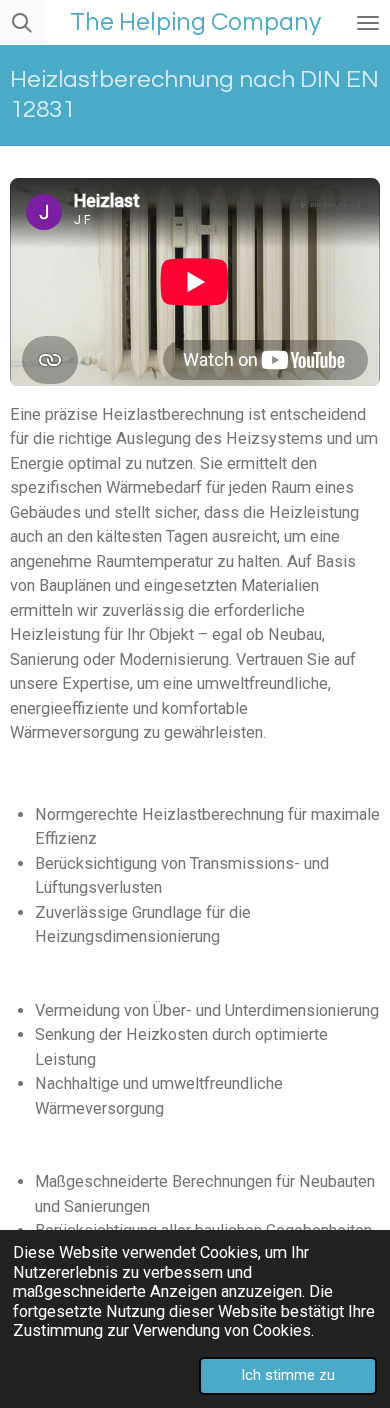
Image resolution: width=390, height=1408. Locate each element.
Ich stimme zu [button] (288, 1375)
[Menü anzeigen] (368, 22)
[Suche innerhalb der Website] (22, 22)
